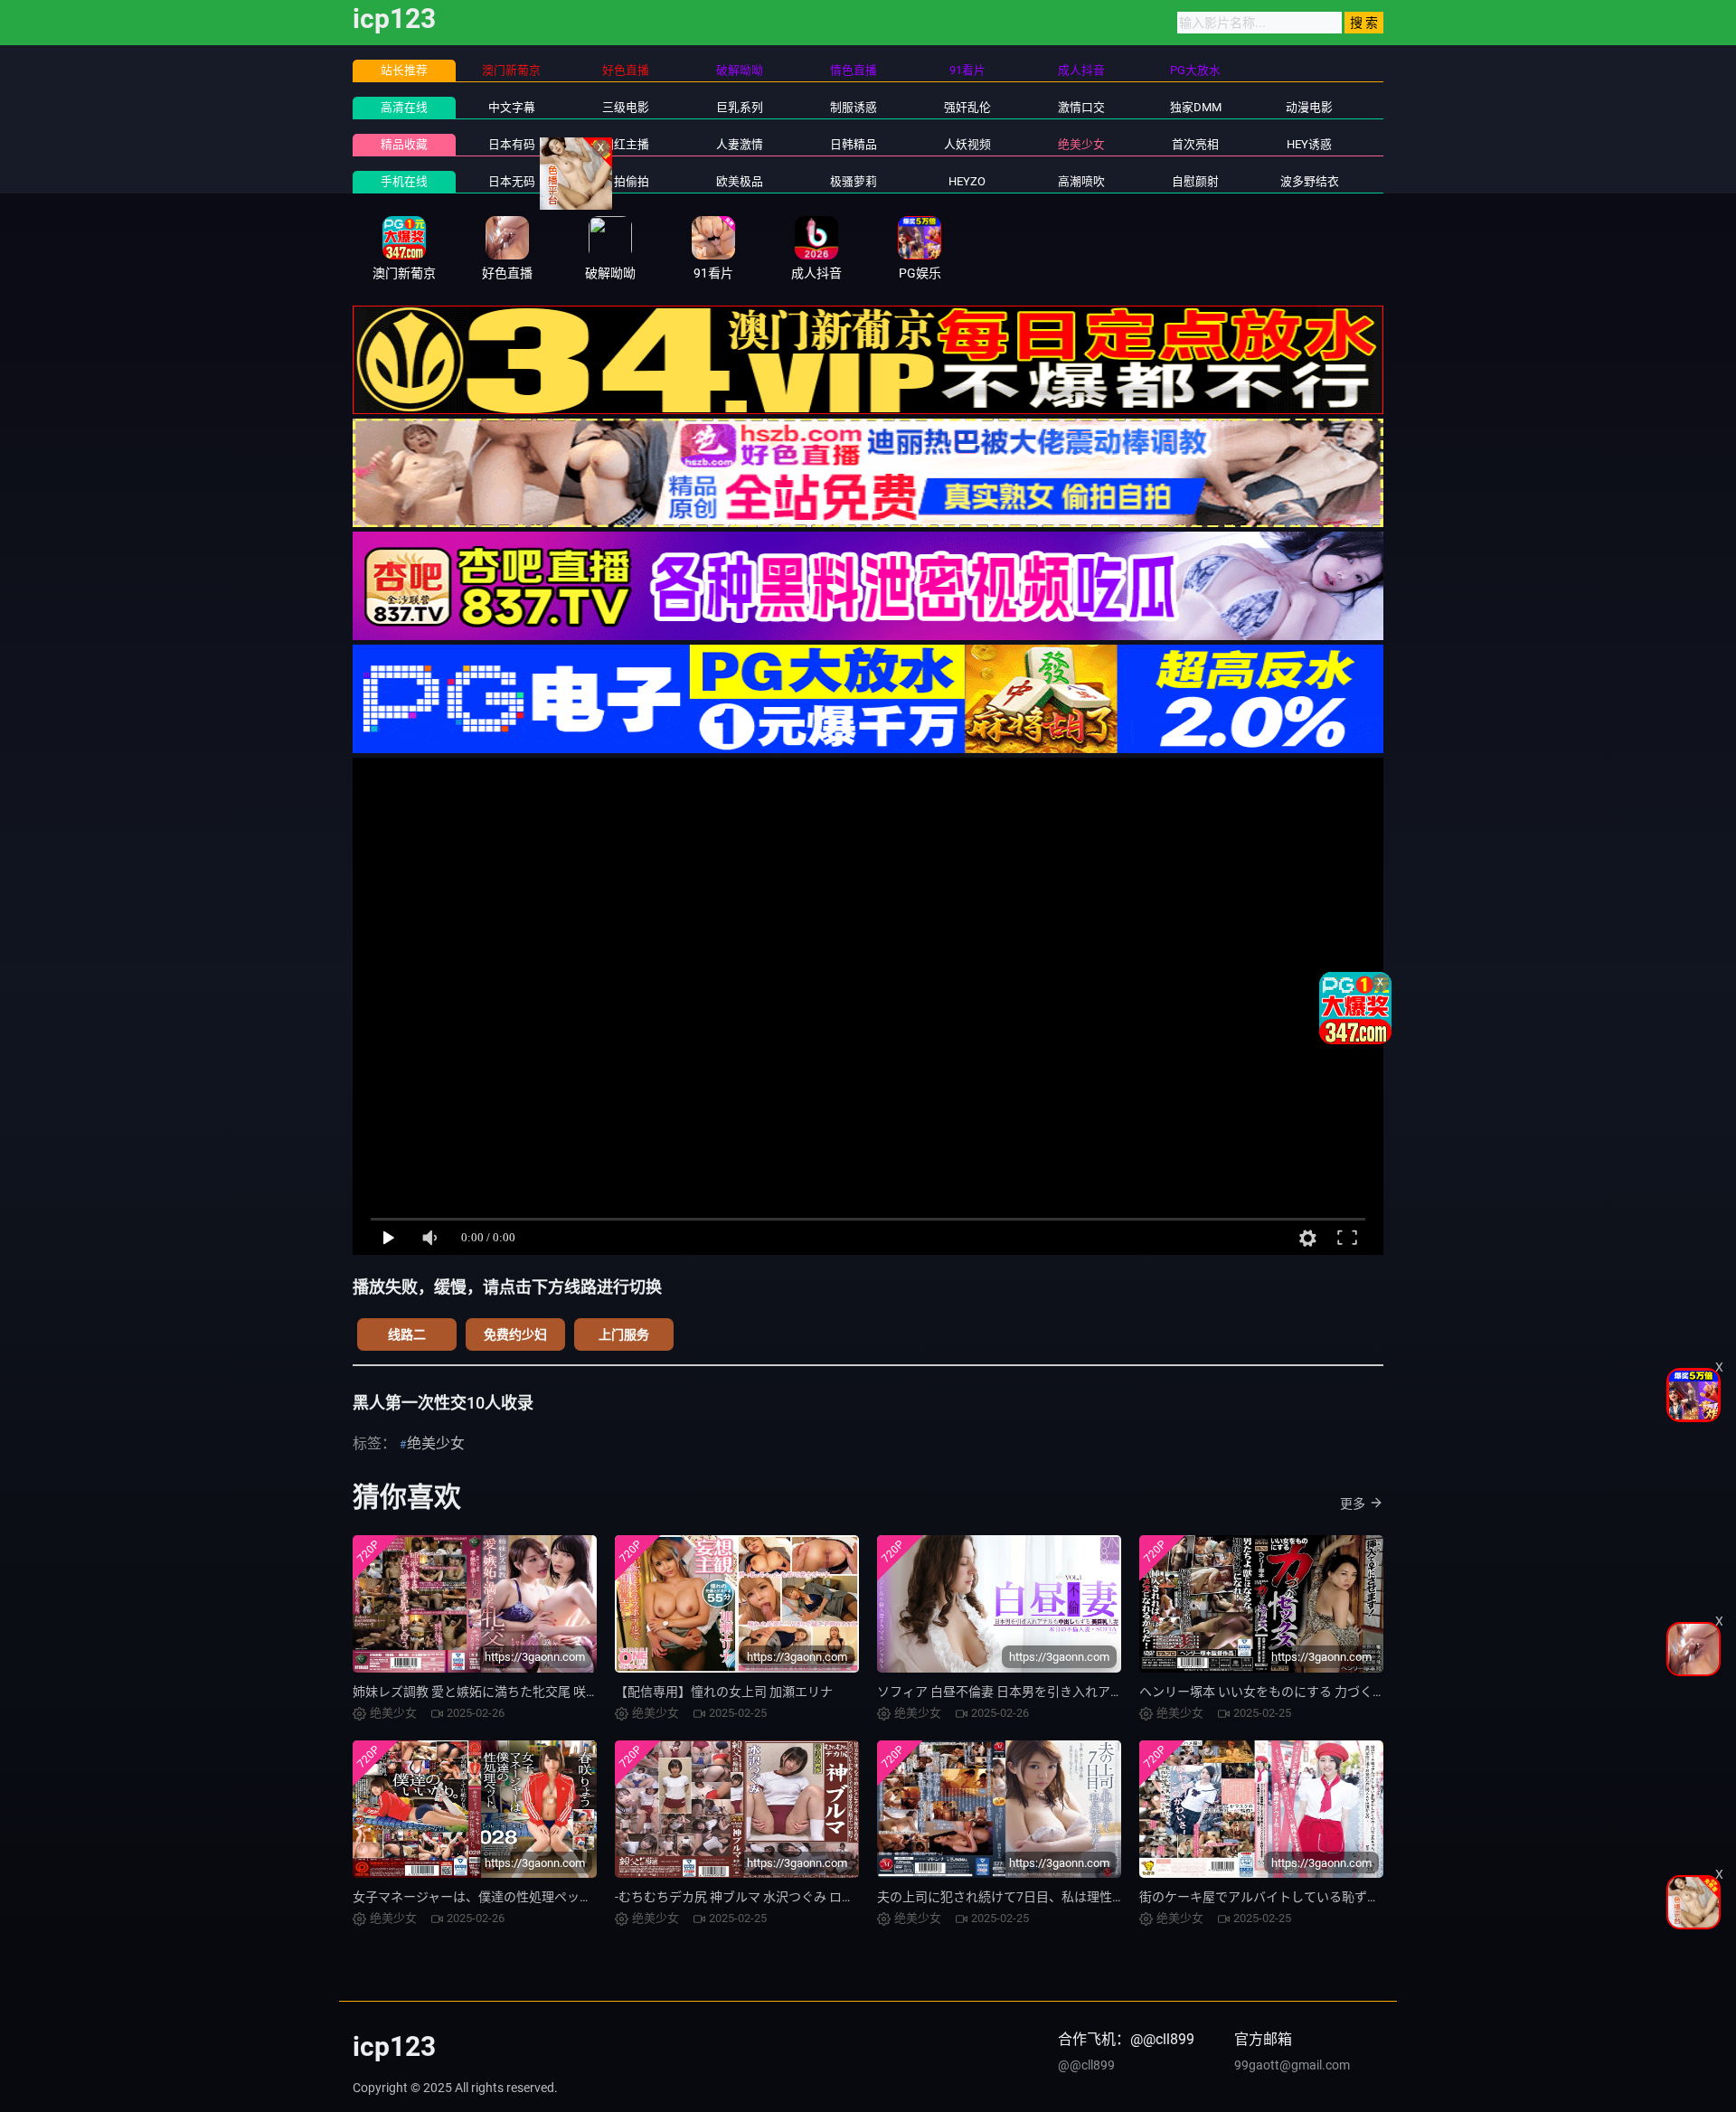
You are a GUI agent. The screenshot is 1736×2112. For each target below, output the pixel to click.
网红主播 (626, 144)
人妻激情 (740, 144)
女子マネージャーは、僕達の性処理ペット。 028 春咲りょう (524, 1897)
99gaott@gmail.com (1292, 2065)
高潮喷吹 (1081, 181)
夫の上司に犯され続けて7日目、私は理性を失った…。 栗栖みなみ (1063, 1897)
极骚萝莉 (854, 181)
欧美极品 (740, 181)
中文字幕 (512, 107)
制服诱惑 (854, 107)
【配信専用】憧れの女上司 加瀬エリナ (724, 1692)
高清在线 (404, 107)
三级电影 (626, 107)
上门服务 (624, 1334)
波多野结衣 (1310, 181)
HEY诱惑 (1309, 144)
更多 (1353, 1504)
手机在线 (404, 181)
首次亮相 (1195, 144)
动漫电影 (1309, 107)
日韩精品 (854, 144)
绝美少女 (1081, 144)
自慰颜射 (1195, 181)
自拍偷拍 (626, 181)
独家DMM (1196, 107)
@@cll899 (1086, 2065)
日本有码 (512, 144)
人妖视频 (967, 144)
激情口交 (1081, 107)
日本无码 (512, 181)
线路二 (407, 1334)
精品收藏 (404, 144)
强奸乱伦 (967, 107)
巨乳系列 (740, 107)
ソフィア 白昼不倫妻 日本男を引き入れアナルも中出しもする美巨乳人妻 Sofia (1098, 1692)
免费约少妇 (515, 1334)
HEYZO (967, 181)
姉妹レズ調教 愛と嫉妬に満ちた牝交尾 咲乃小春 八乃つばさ (521, 1692)
